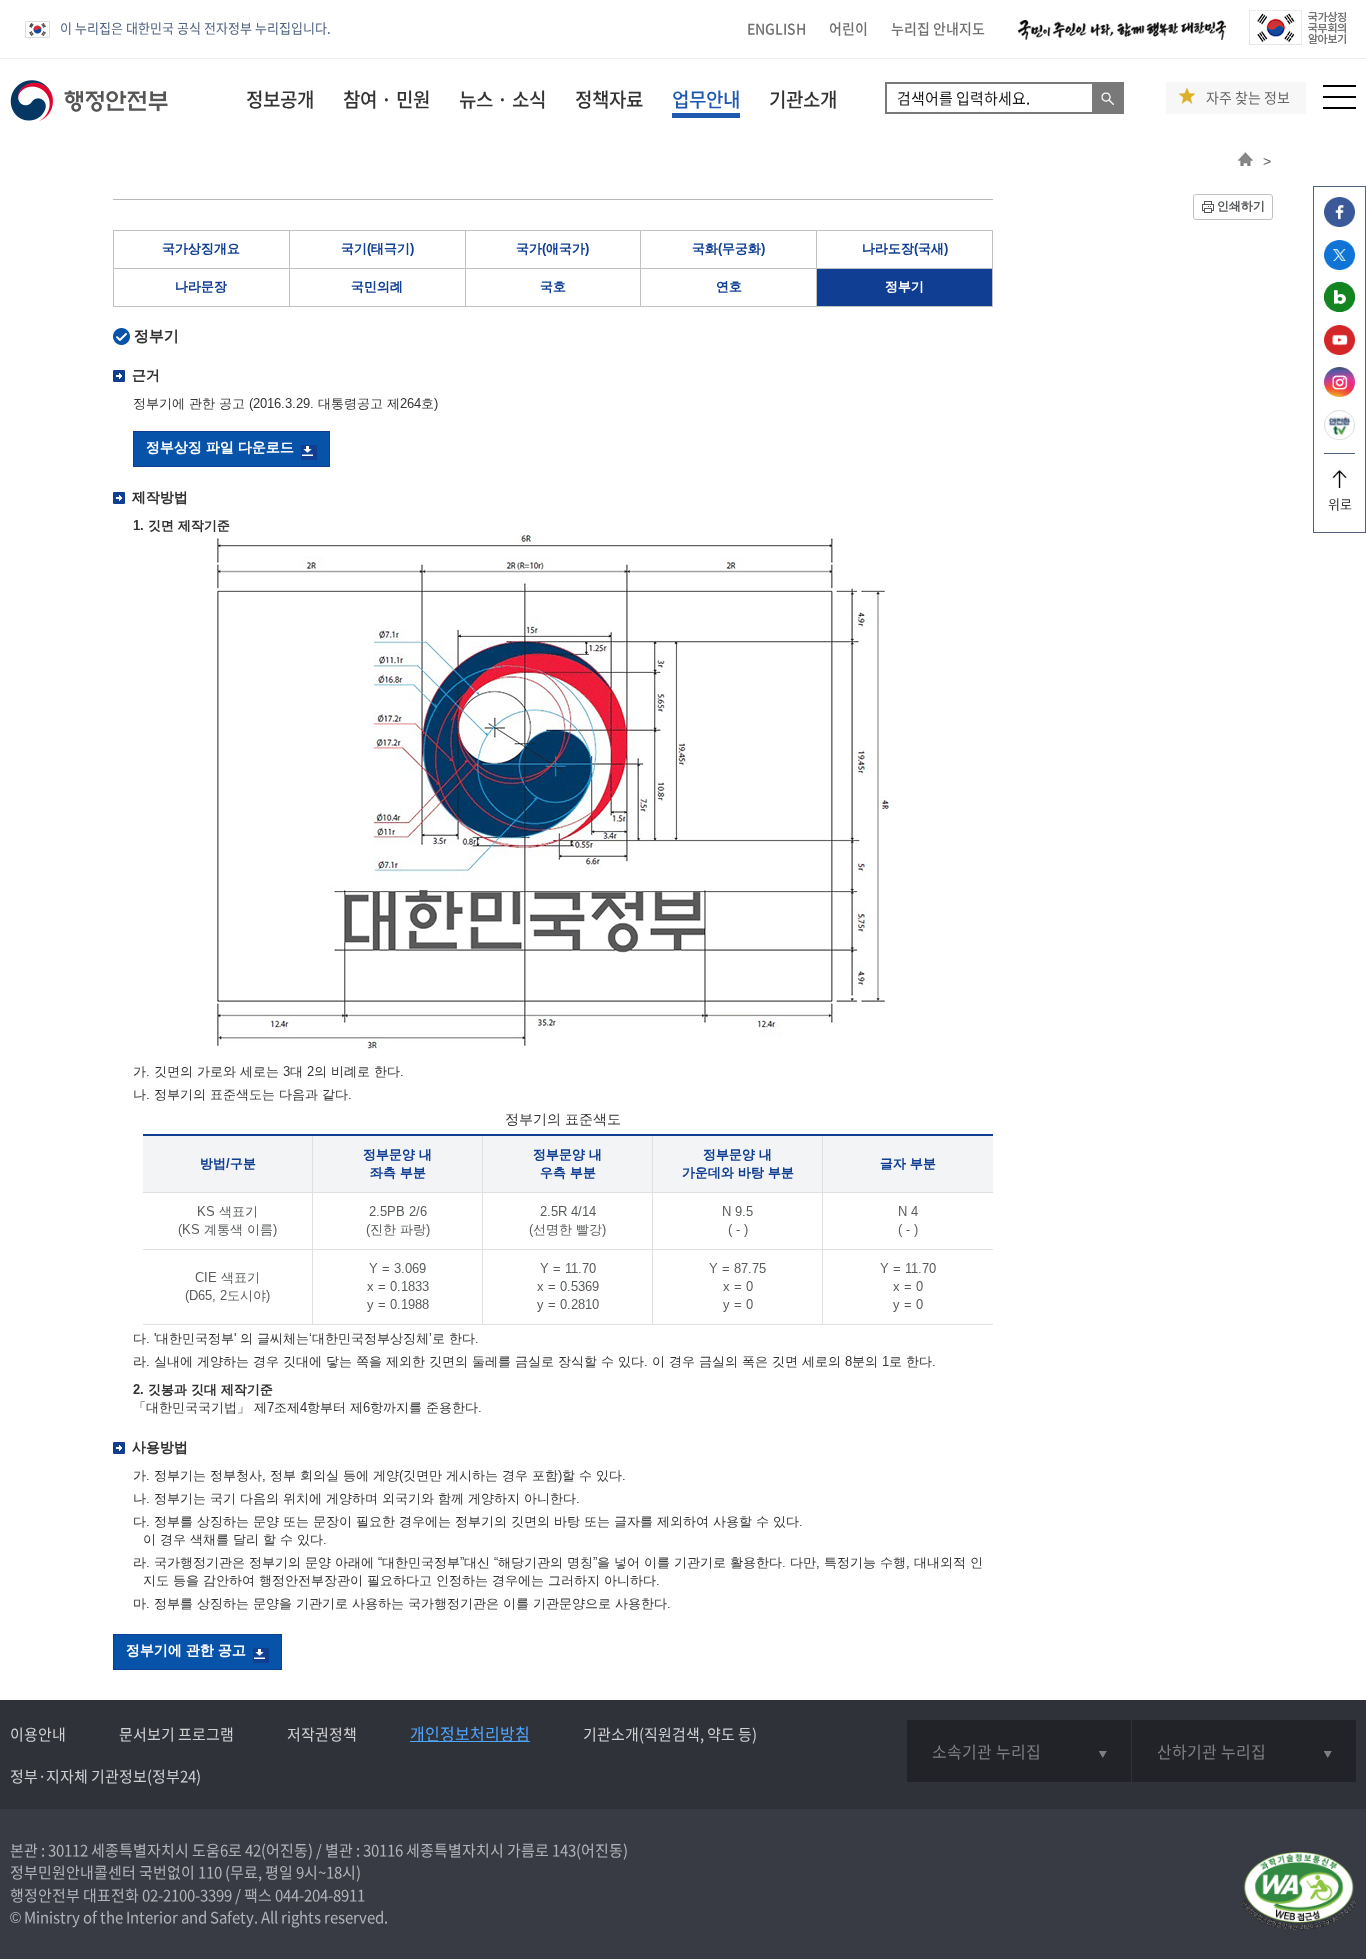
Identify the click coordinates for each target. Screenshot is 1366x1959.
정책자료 (609, 99)
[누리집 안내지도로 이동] (1339, 103)
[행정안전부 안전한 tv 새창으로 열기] (1339, 434)
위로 (1340, 503)
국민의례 (377, 286)
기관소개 (803, 99)
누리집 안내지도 (938, 28)
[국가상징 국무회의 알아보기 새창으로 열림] (1297, 39)
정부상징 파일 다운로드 (220, 447)
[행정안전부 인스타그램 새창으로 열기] (1339, 391)
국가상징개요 (201, 248)
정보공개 (280, 99)
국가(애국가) (552, 248)
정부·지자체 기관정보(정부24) (105, 1776)
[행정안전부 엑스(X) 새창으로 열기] (1339, 264)
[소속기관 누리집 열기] (1018, 1751)
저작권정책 (322, 1734)
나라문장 (201, 286)
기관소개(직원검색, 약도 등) (670, 1734)
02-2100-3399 (187, 1895)
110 (210, 1872)
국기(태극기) (377, 248)
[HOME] (1245, 161)
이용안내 (38, 1734)
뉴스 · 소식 (502, 99)
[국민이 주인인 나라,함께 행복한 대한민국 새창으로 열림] (1122, 39)
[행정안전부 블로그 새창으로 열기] (1339, 306)
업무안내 (706, 99)
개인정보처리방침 (470, 1733)
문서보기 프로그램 (176, 1734)
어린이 (848, 28)
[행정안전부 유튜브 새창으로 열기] (1339, 349)
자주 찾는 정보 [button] (1248, 97)
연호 (729, 286)
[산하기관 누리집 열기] (1244, 1751)
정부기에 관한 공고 (186, 1650)
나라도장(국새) (905, 248)
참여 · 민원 (386, 99)
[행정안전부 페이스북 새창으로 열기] (1339, 221)
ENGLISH (776, 28)
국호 (553, 286)
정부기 (904, 286)
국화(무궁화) (728, 248)
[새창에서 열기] (1298, 1892)
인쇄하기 (1241, 206)
